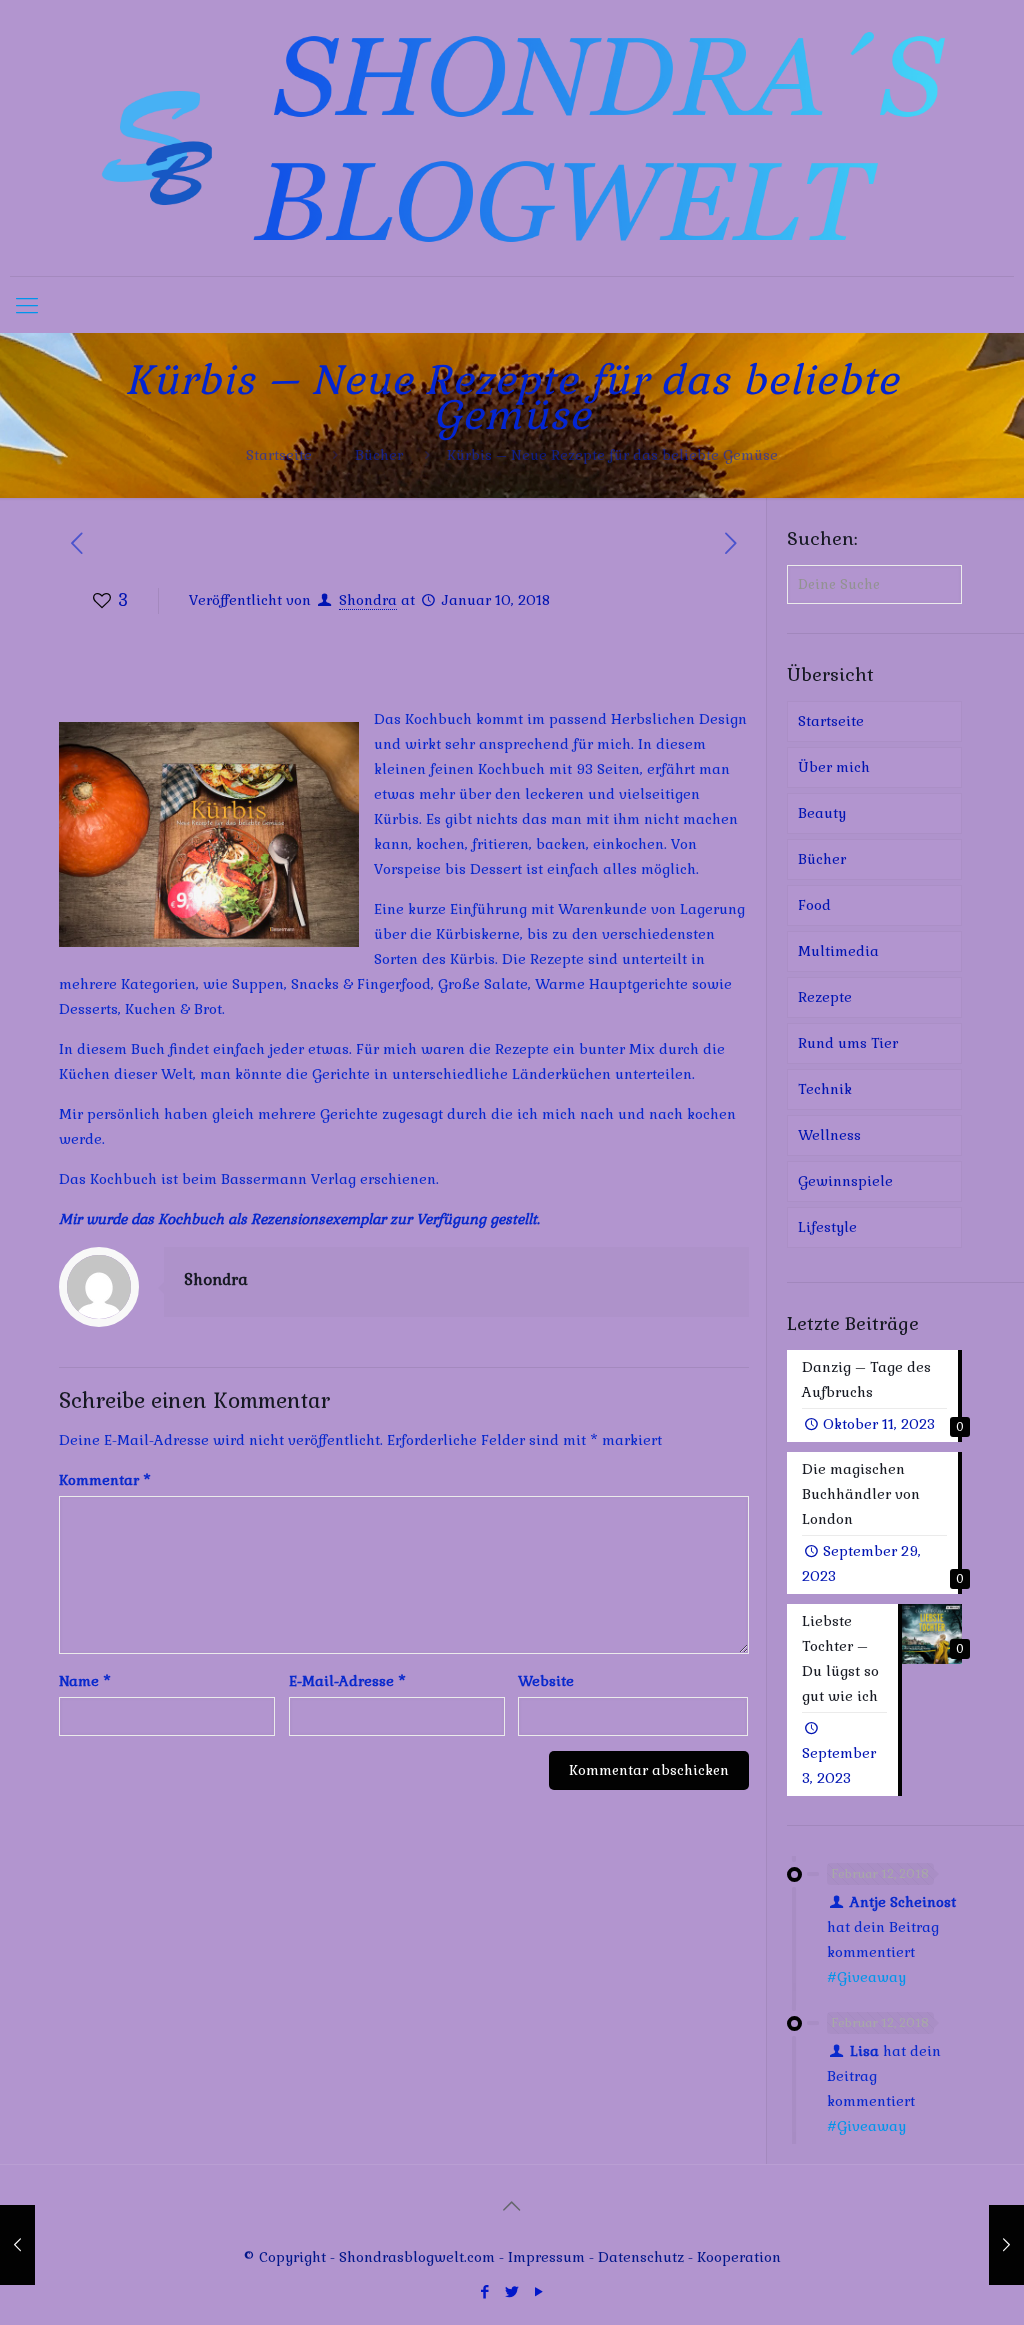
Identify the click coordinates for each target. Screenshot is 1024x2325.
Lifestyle (827, 1227)
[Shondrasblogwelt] (512, 138)
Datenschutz (643, 2257)
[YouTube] (538, 2291)
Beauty (822, 813)
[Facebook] (484, 2291)
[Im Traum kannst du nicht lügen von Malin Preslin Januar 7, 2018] (17, 2245)
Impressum (546, 2257)
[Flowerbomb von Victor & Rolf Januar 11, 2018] (1006, 2245)
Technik (825, 1089)
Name (85, 1681)
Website (546, 1681)
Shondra (368, 600)
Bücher (379, 455)
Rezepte (825, 997)
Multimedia (838, 951)
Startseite (279, 455)
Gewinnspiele (845, 1181)
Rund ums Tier (848, 1043)
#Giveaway (866, 1977)
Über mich (834, 767)
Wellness (829, 1135)
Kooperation (739, 2257)
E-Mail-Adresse (347, 1681)
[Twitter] (511, 2291)
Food (814, 905)
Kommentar (105, 1480)
